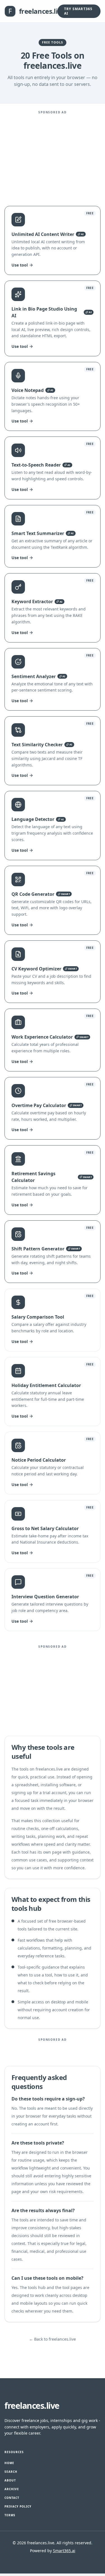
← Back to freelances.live (53, 2339)
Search (11, 2472)
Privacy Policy (18, 2506)
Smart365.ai (64, 2551)
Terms (10, 2515)
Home (9, 2463)
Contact (12, 2498)
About (10, 2480)
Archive (12, 2489)
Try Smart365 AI (78, 11)
